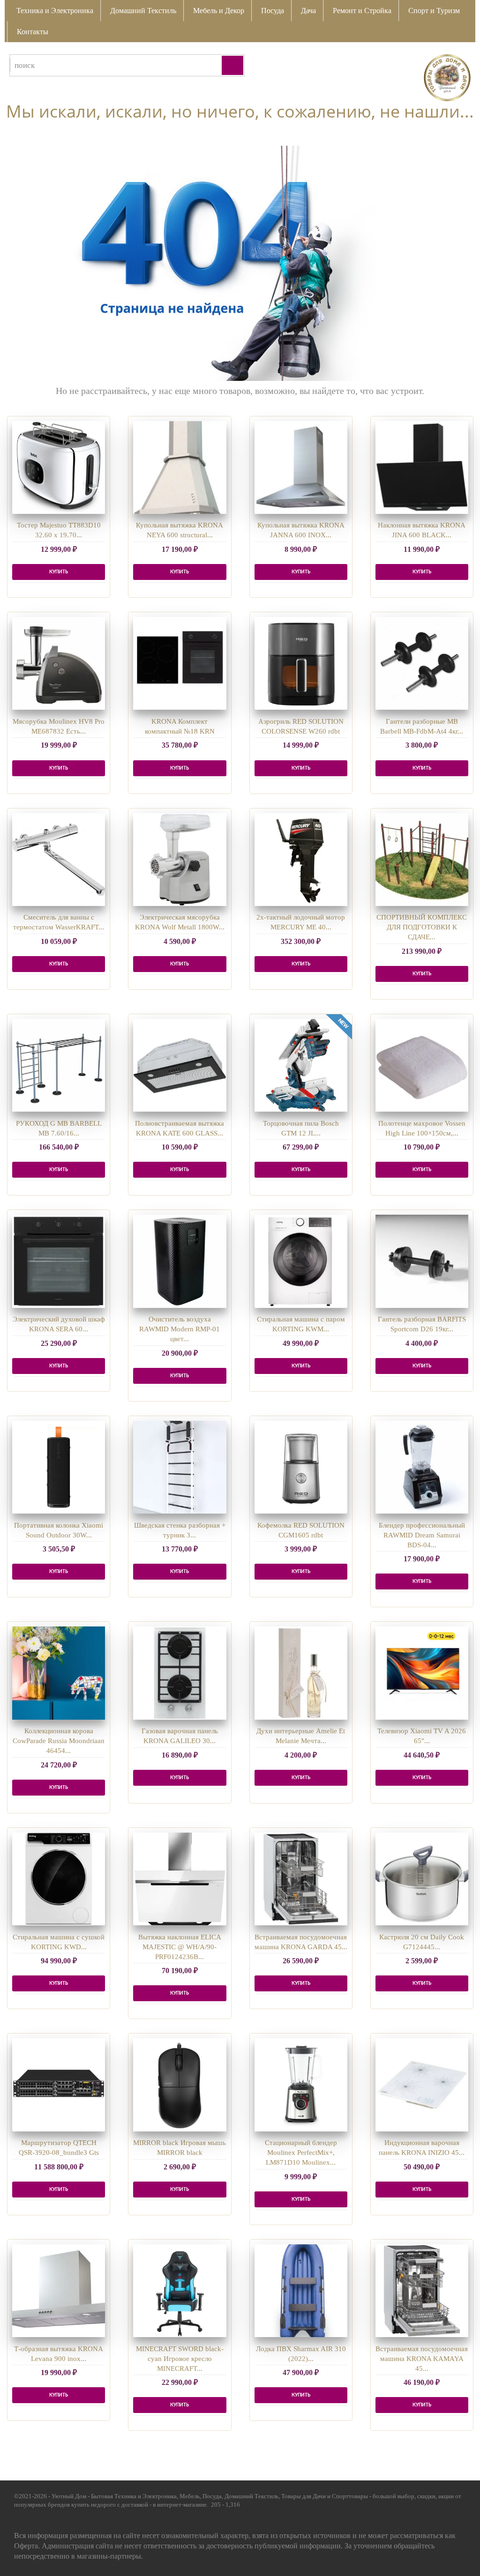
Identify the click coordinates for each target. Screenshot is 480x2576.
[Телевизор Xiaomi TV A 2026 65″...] (422, 1673)
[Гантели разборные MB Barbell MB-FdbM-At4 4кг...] (422, 663)
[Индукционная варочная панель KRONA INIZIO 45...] (422, 2085)
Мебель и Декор (219, 11)
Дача (308, 11)
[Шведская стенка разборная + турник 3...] (180, 1467)
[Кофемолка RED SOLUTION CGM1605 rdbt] (301, 1467)
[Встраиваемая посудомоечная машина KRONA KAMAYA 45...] (422, 2291)
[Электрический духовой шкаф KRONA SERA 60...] (59, 1261)
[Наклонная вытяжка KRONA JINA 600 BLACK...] (422, 468)
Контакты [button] (33, 32)
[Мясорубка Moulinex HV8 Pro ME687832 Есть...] (59, 663)
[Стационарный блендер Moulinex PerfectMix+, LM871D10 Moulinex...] (301, 2085)
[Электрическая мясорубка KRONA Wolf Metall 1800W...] (180, 860)
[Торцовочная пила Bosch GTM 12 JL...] (301, 1065)
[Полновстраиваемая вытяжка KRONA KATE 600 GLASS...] (180, 1065)
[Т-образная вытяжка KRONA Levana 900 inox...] (59, 2291)
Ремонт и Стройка (362, 11)
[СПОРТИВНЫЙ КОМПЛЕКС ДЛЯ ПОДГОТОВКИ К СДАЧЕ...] (422, 860)
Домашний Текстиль (143, 11)
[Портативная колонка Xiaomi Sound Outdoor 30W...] (59, 1467)
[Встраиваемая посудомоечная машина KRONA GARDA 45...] (301, 1879)
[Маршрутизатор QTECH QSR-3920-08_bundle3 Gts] (59, 2085)
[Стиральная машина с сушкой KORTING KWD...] (59, 1879)
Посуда (273, 11)
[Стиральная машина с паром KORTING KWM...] (301, 1261)
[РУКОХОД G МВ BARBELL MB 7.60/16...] (59, 1065)
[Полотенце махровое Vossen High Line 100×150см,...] (422, 1065)
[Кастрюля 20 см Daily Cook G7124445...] (422, 1879)
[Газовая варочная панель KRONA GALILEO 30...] (180, 1673)
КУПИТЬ (59, 572)
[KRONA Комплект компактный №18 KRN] (180, 663)
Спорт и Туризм (434, 11)
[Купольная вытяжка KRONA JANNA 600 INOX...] (301, 468)
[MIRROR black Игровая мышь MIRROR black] (180, 2085)
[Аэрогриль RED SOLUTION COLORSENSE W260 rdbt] (301, 663)
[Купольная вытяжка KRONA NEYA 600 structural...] (180, 468)
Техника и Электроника (55, 11)
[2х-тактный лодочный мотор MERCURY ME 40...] (301, 860)
